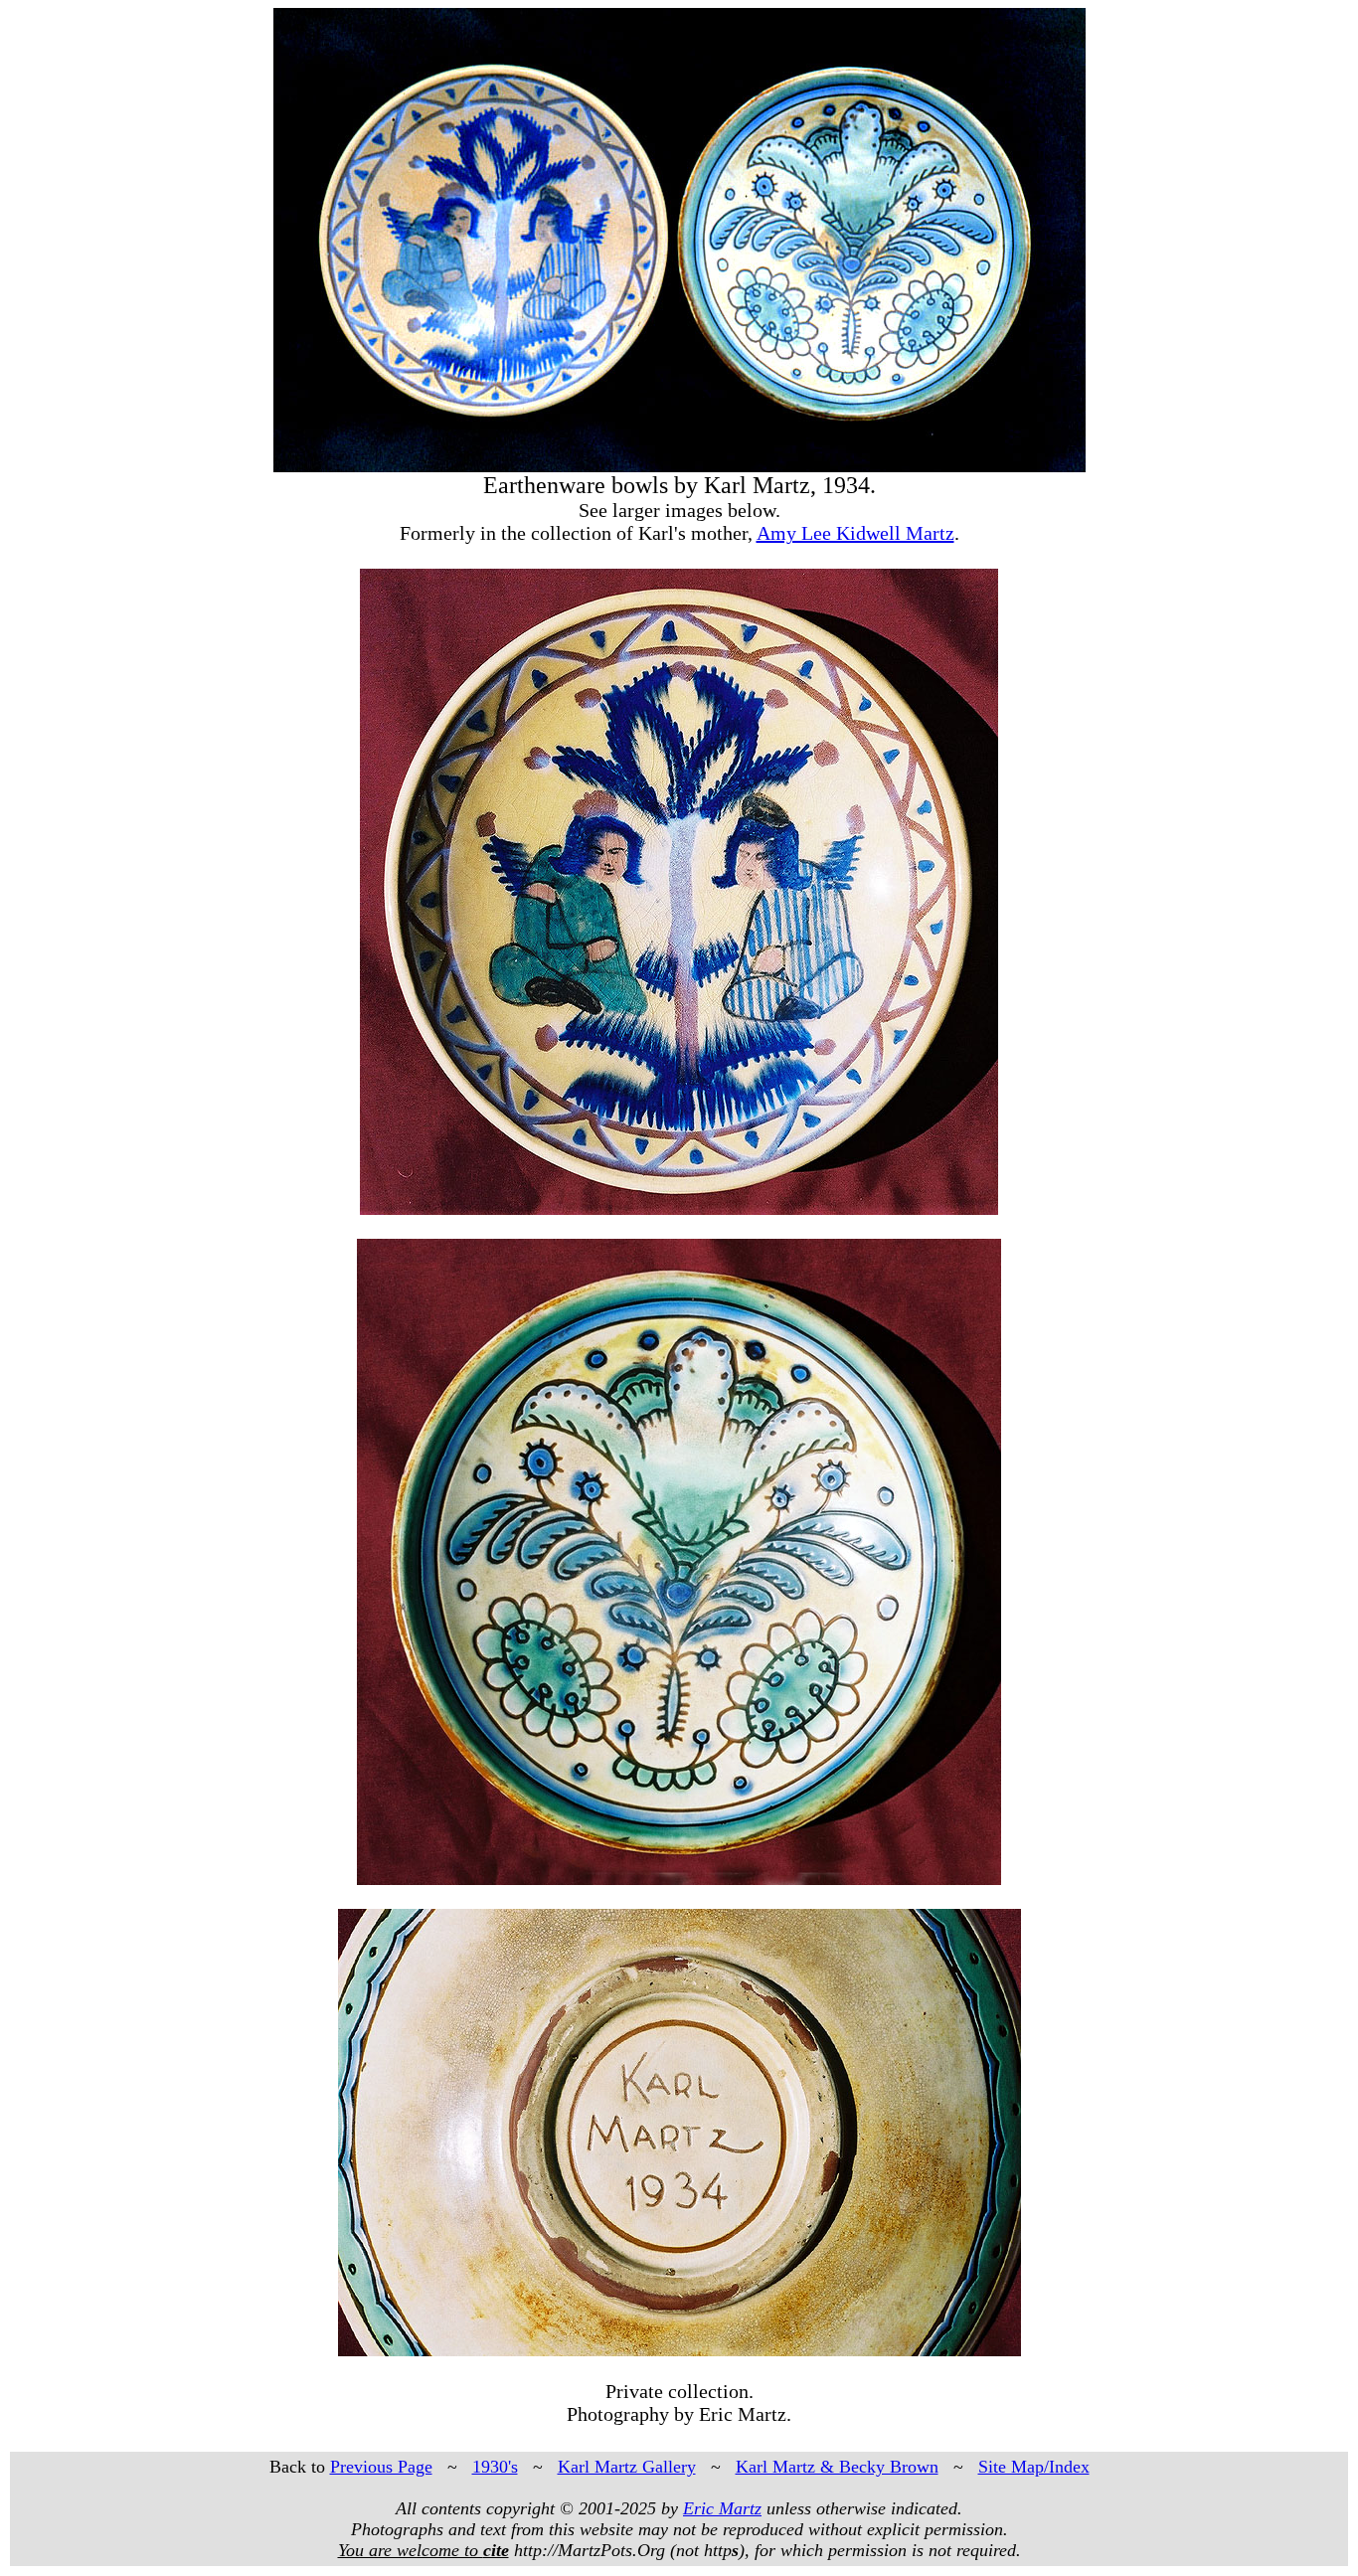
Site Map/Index (1034, 2467)
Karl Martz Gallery (627, 2467)
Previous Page (381, 2467)
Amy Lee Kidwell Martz (855, 533)
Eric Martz (722, 2508)
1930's (495, 2467)
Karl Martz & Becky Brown (837, 2467)
